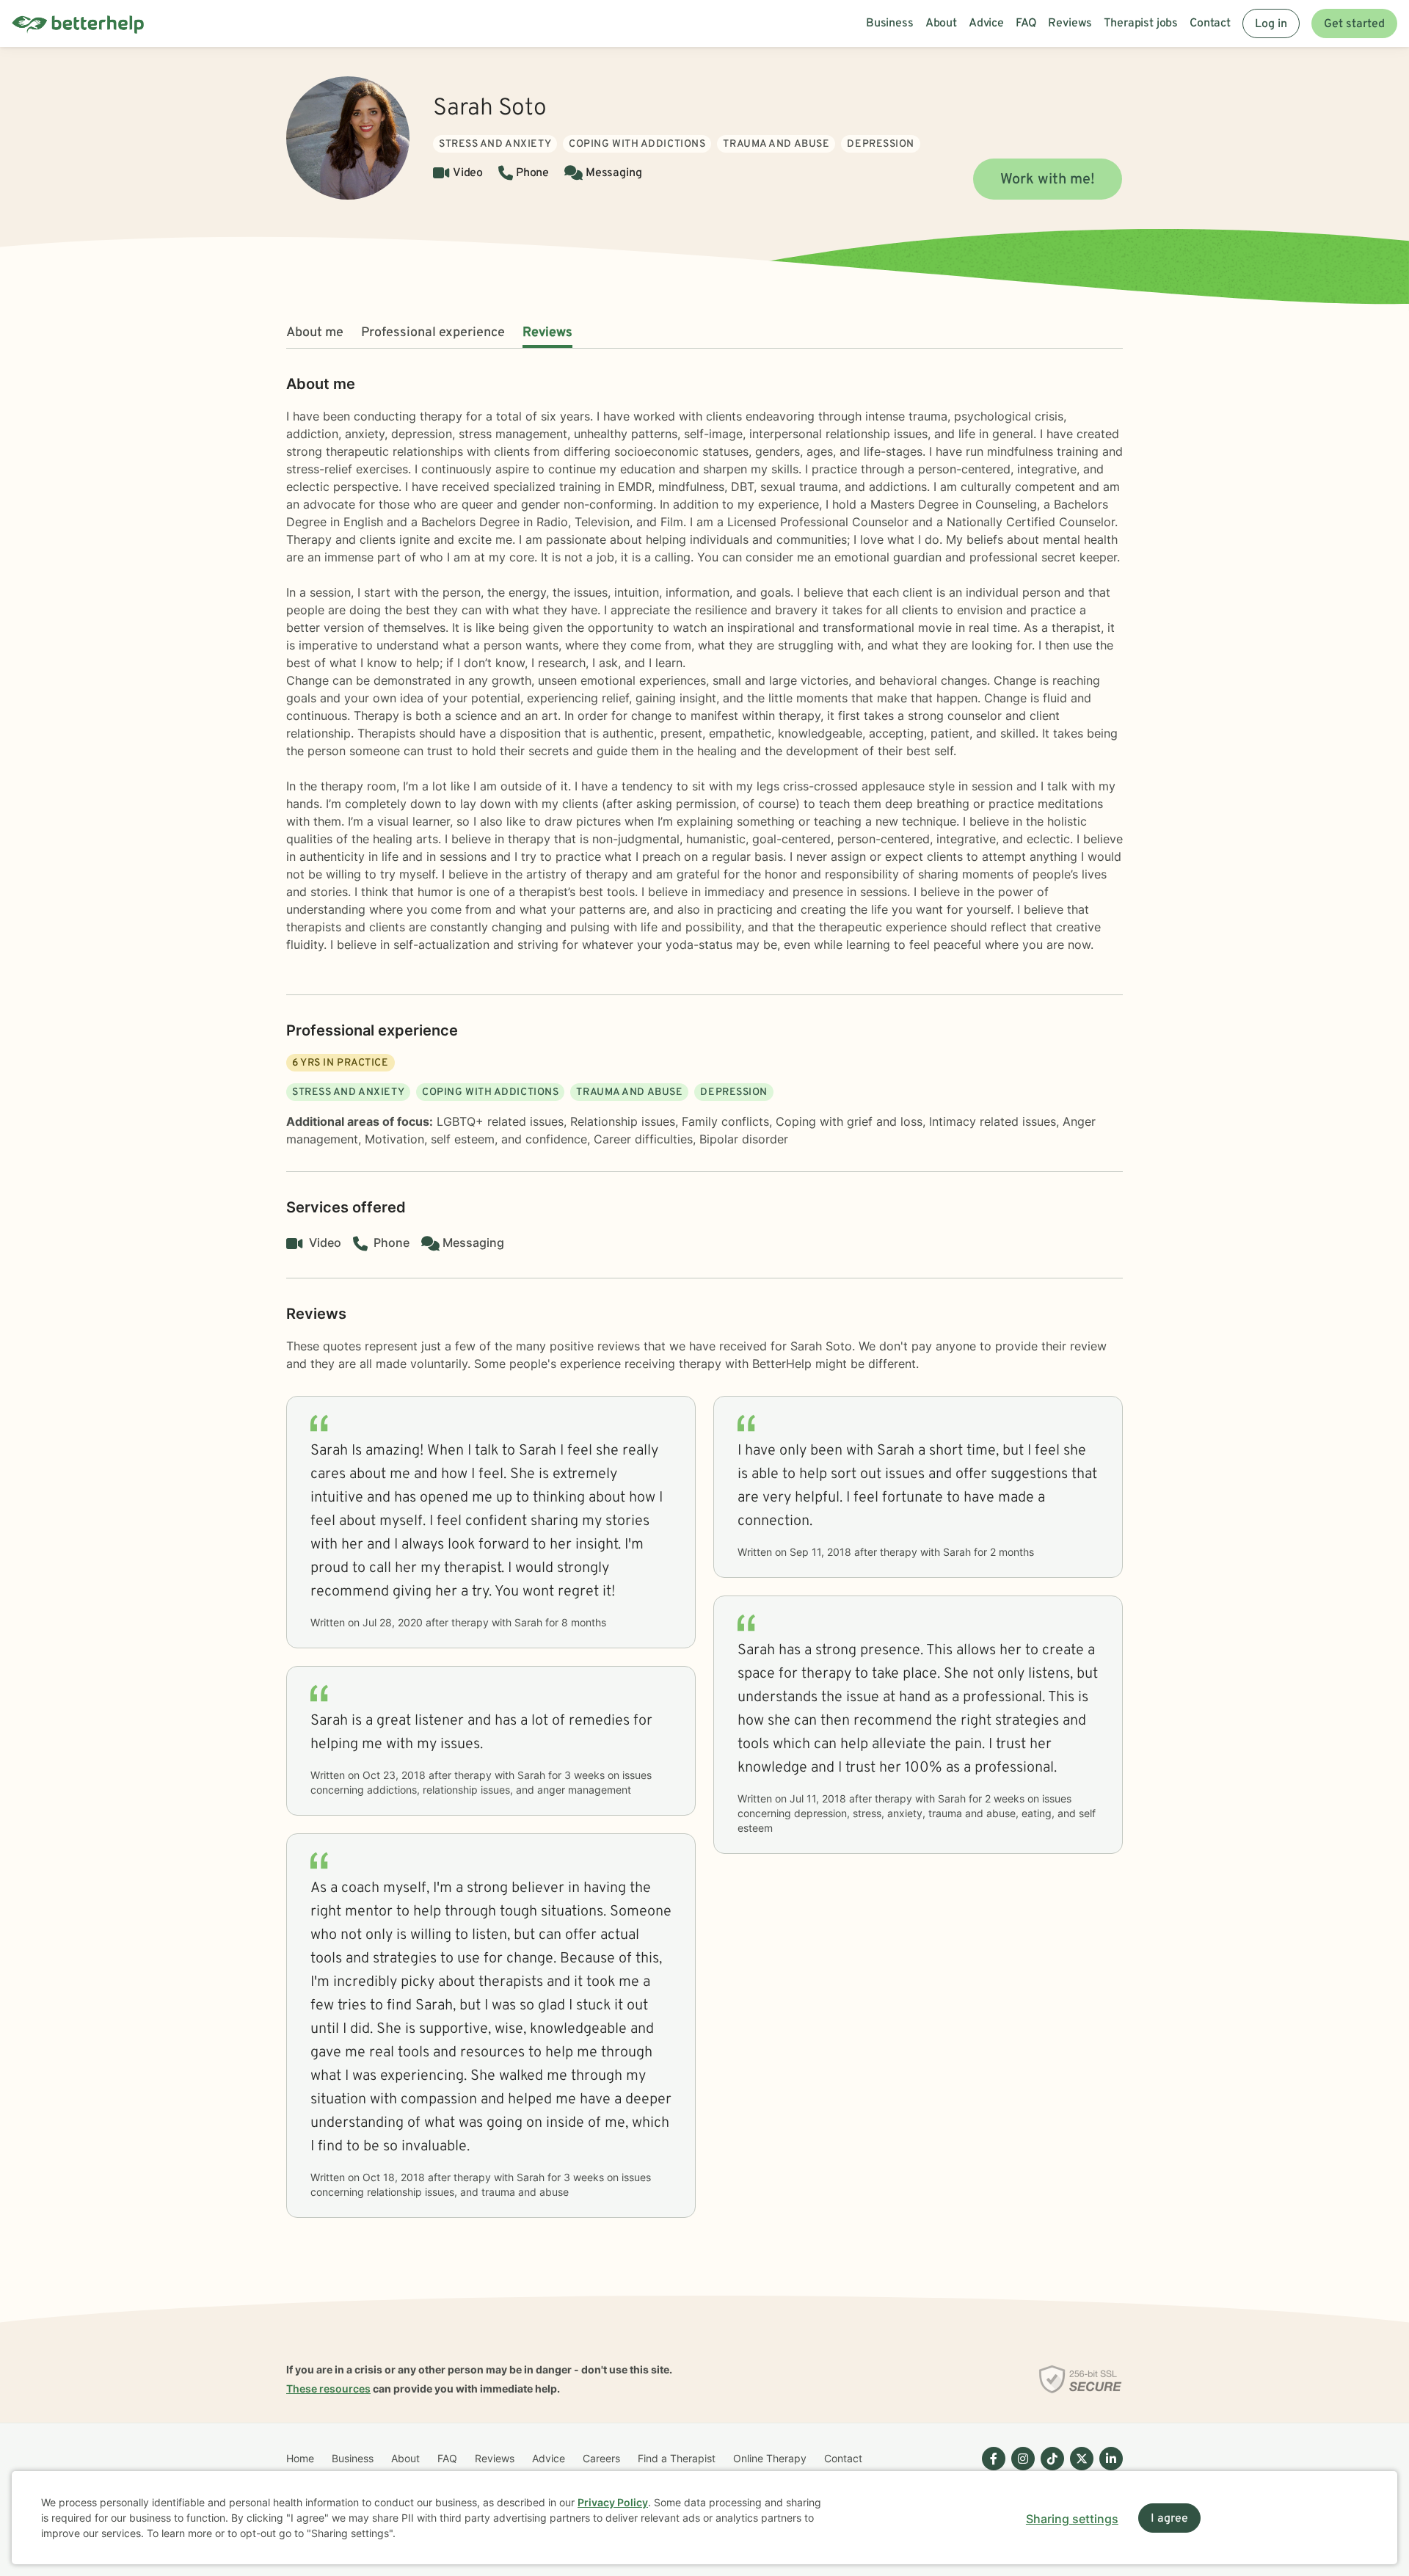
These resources (328, 2388)
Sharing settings (1072, 2519)
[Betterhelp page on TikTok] (1049, 2470)
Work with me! (1048, 180)
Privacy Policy (613, 2502)
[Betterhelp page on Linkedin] (1108, 2470)
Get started (1354, 24)
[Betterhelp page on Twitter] (1079, 2470)
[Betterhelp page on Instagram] (1020, 2470)
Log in (1271, 24)
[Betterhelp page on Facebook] (991, 2470)
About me (315, 333)
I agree (1169, 2519)
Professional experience (433, 333)
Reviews (547, 333)
